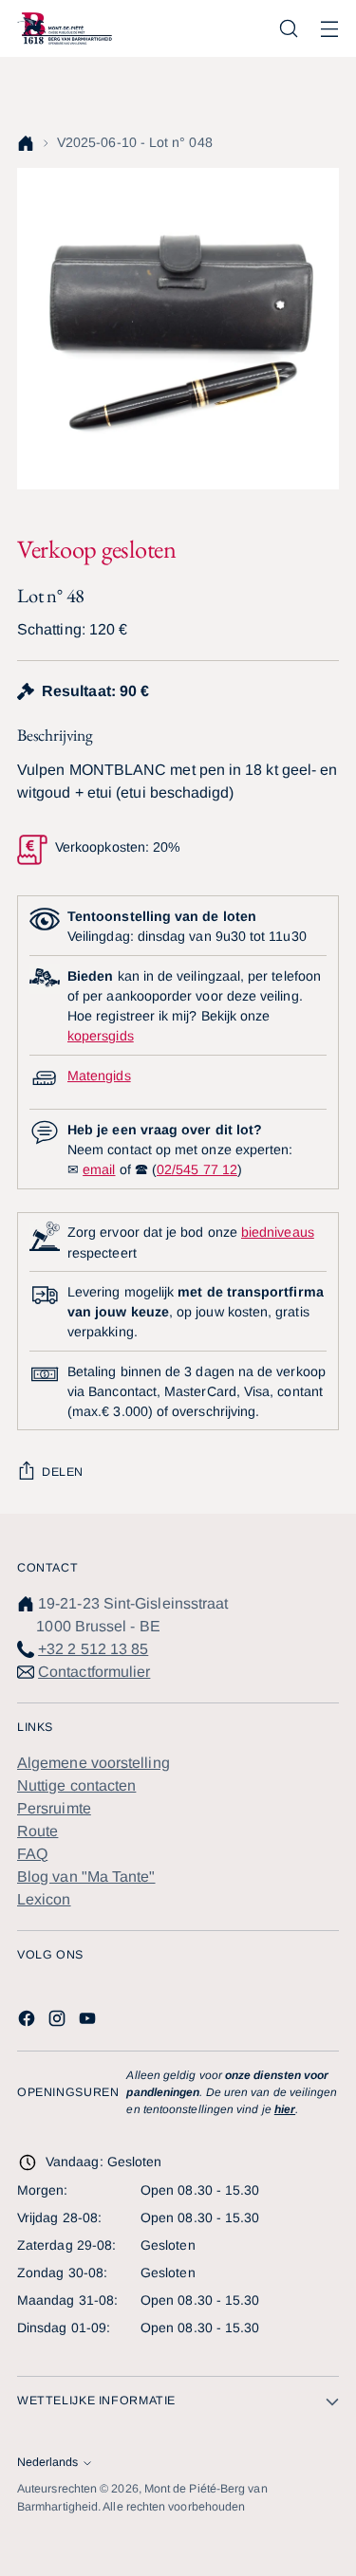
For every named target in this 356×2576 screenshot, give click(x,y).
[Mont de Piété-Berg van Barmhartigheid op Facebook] (28, 2022)
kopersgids (101, 1036)
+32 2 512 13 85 (93, 1649)
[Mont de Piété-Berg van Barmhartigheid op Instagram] (59, 2022)
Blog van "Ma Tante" (86, 1877)
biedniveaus (278, 1232)
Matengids (99, 1076)
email (99, 1169)
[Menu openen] (329, 29)
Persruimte (54, 1808)
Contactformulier (94, 1672)
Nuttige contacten (76, 1785)
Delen (63, 1472)
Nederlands (47, 2462)
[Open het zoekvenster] (288, 29)
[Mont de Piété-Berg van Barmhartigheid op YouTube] (89, 2022)
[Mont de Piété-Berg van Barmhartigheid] (65, 28)
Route (37, 1831)
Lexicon (44, 1899)
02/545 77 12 (197, 1169)
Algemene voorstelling (94, 1763)
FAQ (32, 1854)
